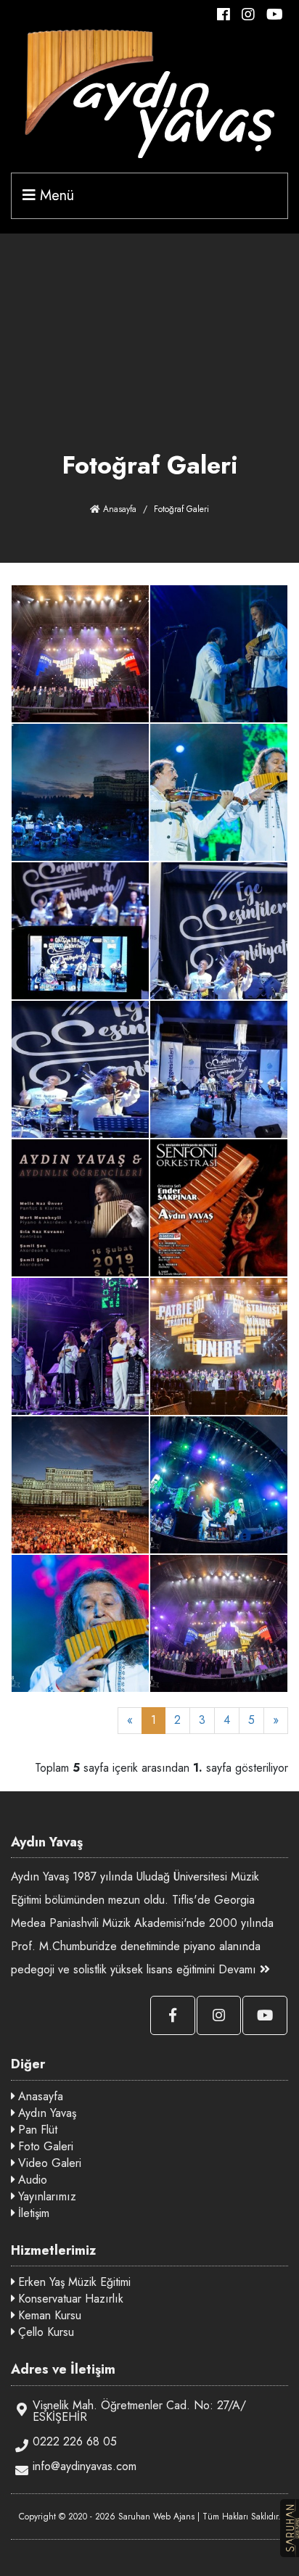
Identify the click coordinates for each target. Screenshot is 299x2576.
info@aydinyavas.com (85, 2466)
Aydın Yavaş (45, 2113)
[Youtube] (277, 15)
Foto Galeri (44, 2146)
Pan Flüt (36, 2130)
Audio (31, 2180)
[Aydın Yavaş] (149, 94)
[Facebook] (228, 15)
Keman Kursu (48, 2315)
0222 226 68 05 (75, 2441)
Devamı (239, 1969)
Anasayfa (118, 509)
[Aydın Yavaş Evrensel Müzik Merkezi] (80, 652)
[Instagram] (253, 15)
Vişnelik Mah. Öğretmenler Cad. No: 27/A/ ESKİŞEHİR (139, 2411)
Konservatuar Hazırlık (69, 2299)
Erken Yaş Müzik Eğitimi (73, 2282)
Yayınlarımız (45, 2196)
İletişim (32, 2213)
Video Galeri (48, 2163)
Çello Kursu (44, 2332)
